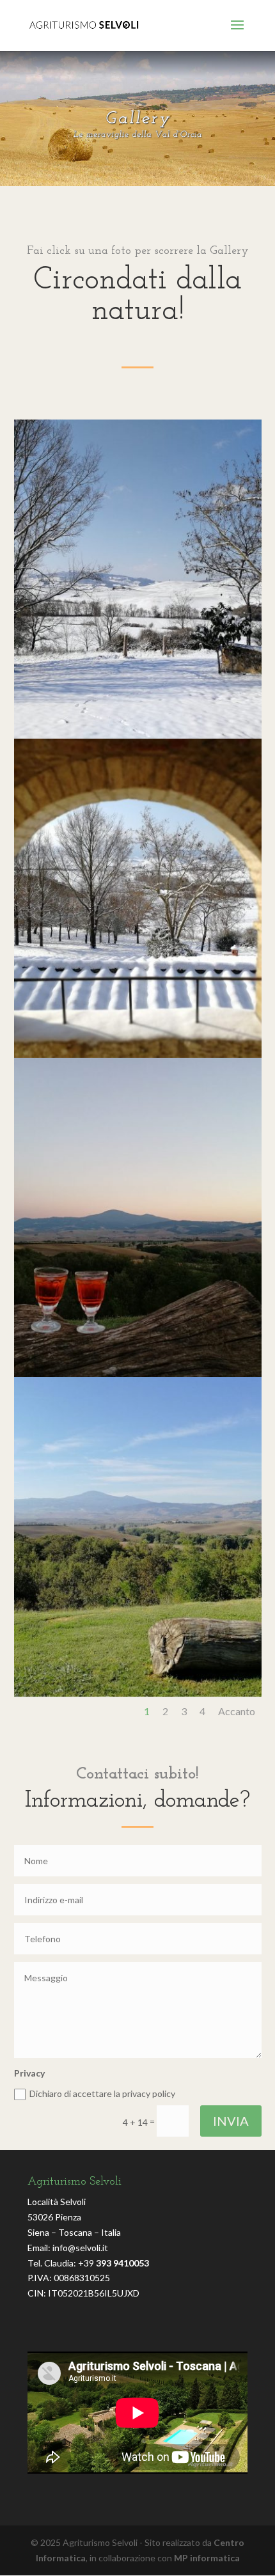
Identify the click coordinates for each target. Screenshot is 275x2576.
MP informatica (207, 2558)
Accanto (237, 1711)
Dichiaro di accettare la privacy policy (102, 2093)
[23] (138, 1373)
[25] (138, 735)
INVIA (231, 2121)
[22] (138, 1693)
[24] (138, 1054)
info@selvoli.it (80, 2248)
